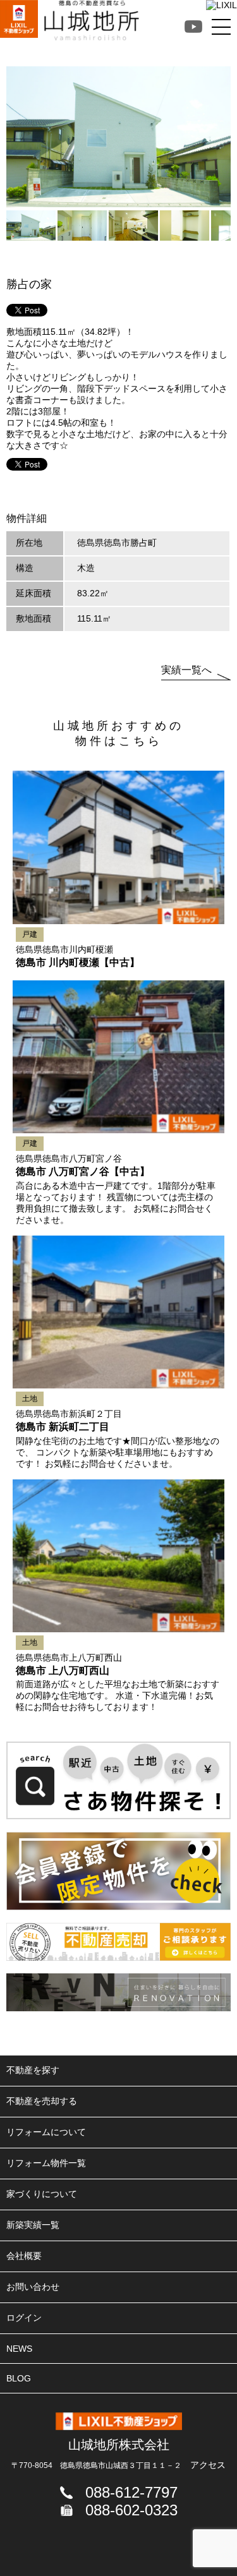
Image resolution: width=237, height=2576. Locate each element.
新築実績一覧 (33, 2225)
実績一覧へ (186, 670)
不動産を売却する (42, 2101)
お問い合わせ (33, 2287)
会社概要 (24, 2256)
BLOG (19, 2378)
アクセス (208, 2465)
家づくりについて (42, 2194)
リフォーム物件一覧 (46, 2163)
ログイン (24, 2318)
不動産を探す (33, 2070)
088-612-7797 (131, 2492)
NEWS (19, 2349)
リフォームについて (46, 2132)
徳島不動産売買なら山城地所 (92, 20)
